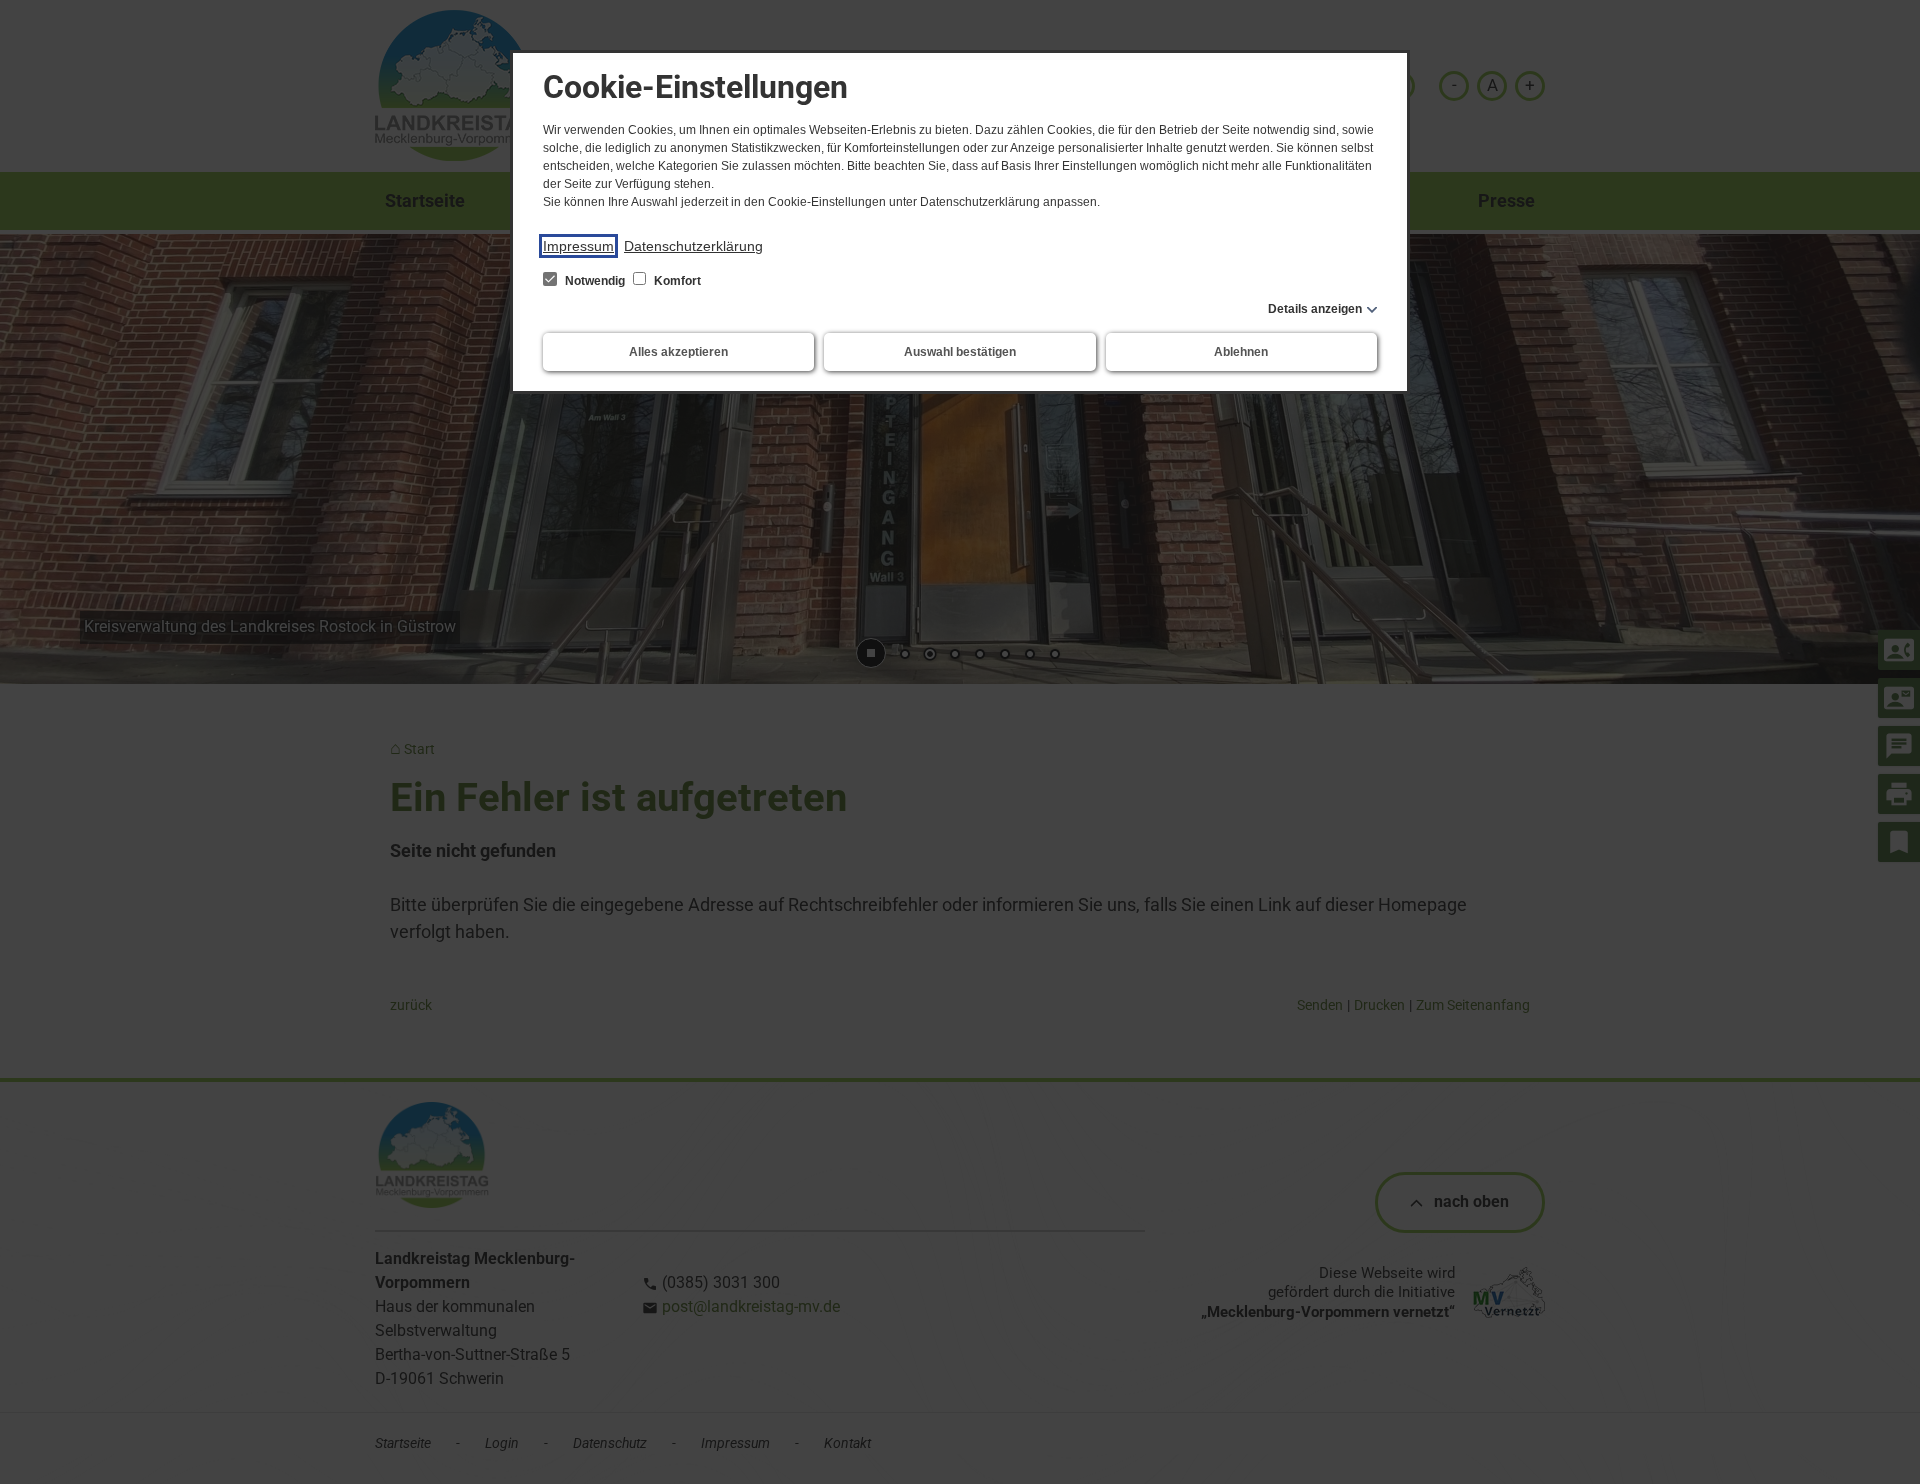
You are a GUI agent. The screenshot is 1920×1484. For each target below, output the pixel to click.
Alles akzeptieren (678, 352)
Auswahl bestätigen (960, 352)
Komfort (676, 281)
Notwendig (595, 281)
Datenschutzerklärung (693, 246)
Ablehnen (1241, 352)
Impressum (578, 246)
